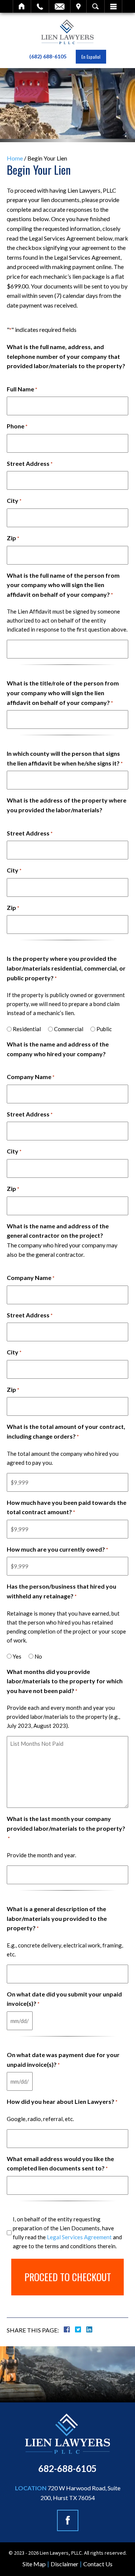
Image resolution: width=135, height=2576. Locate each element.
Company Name (31, 1077)
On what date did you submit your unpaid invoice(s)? (64, 1999)
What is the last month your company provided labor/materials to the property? (66, 1828)
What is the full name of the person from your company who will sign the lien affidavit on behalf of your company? (63, 585)
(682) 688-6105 (48, 56)
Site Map (34, 2564)
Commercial (69, 1029)
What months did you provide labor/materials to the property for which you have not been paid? (65, 1681)
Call (40, 6)
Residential (27, 1029)
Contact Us (98, 2564)
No (38, 1656)
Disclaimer (64, 2564)
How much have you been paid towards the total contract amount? (67, 1507)
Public (104, 1029)
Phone (17, 426)
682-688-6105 (67, 2468)
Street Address (30, 463)
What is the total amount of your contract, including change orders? (66, 1431)
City (14, 500)
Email (60, 6)
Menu (113, 6)
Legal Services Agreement (79, 2237)
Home (22, 6)
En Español (91, 57)
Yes (17, 1656)
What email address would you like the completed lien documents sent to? (60, 2164)
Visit (78, 6)
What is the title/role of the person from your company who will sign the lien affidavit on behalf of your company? (63, 693)
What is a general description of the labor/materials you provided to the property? (57, 1918)
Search (95, 6)
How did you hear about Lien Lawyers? (62, 2101)
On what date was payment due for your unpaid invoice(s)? (63, 2059)
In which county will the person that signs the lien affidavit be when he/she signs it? (65, 758)
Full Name (22, 389)
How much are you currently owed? (57, 1549)
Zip (13, 538)
